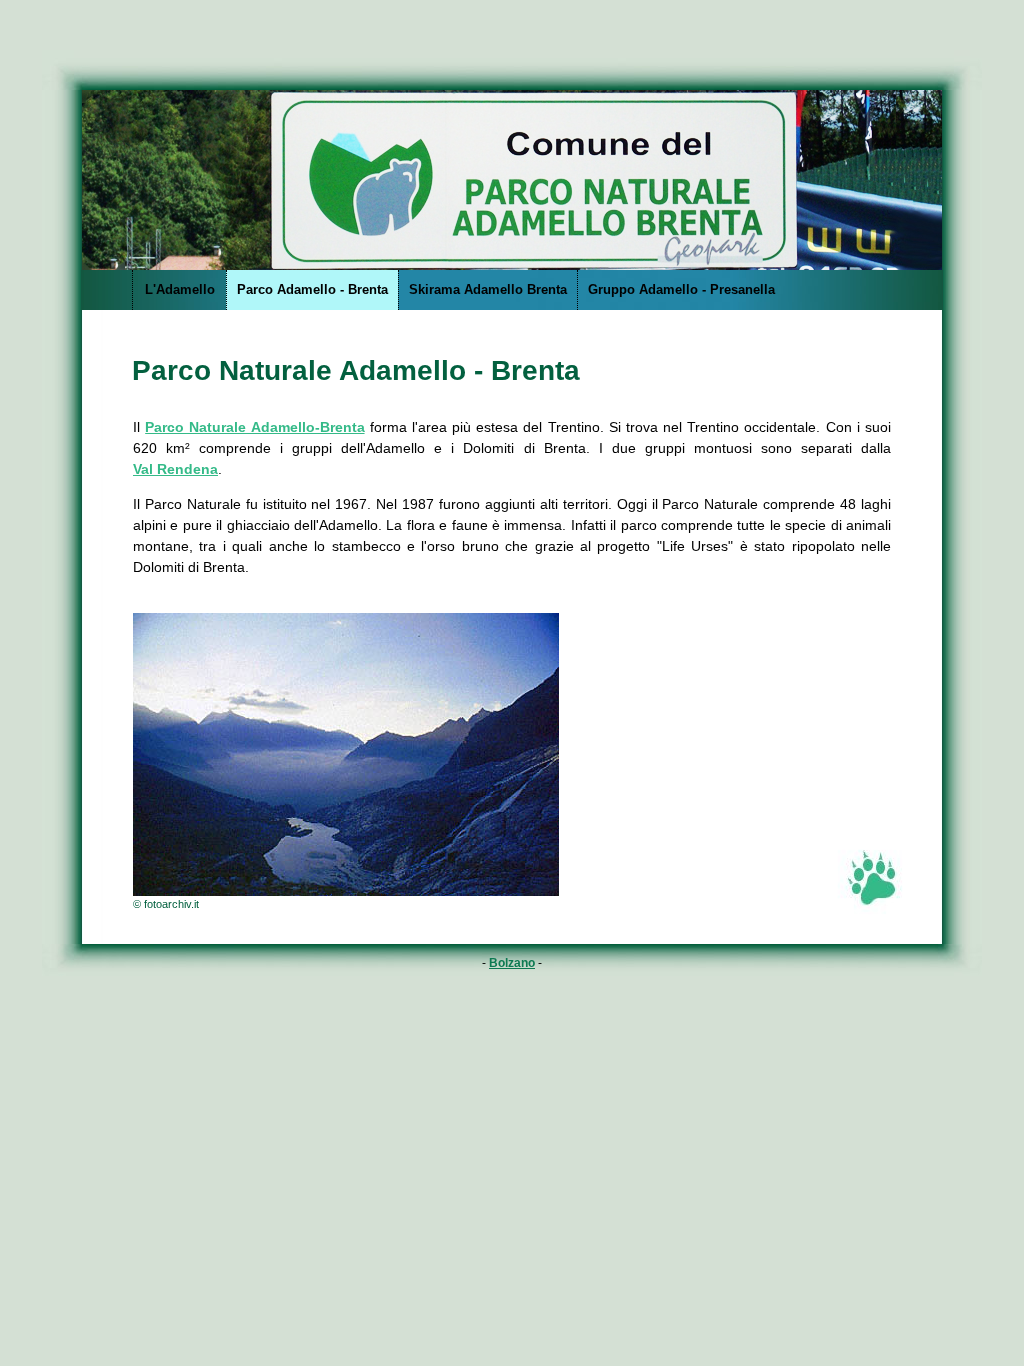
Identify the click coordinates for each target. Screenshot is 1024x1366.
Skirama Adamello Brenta (488, 289)
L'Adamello (180, 289)
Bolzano (512, 963)
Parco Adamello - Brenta (312, 289)
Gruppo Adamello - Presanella (681, 289)
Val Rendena (175, 469)
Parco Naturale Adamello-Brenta (254, 427)
